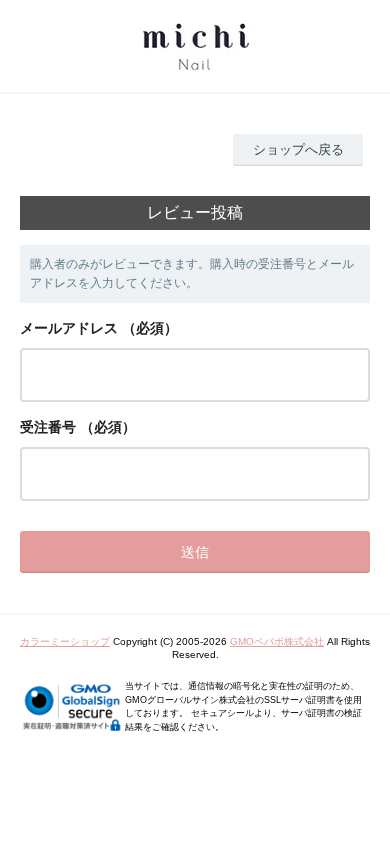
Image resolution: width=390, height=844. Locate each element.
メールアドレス (69, 328)
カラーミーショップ (65, 641)
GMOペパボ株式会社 (277, 641)
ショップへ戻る (298, 149)
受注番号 (48, 427)
